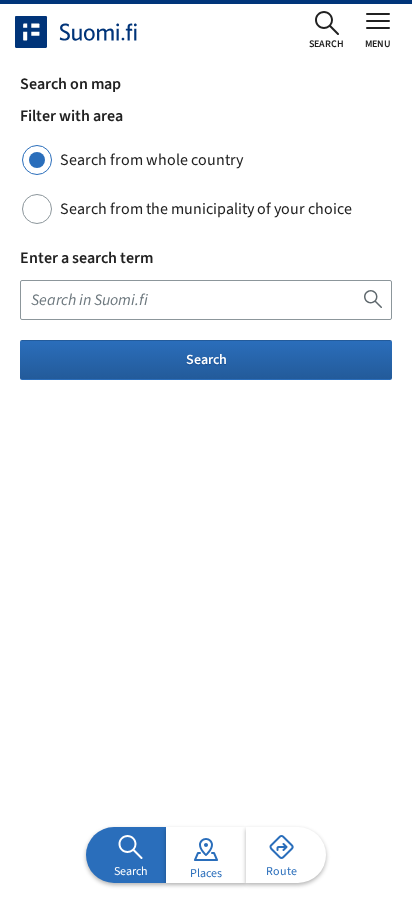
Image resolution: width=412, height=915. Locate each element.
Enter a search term (86, 258)
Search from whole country (151, 160)
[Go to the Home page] (94, 32)
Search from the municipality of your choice (206, 209)
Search (206, 360)
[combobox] (206, 300)
